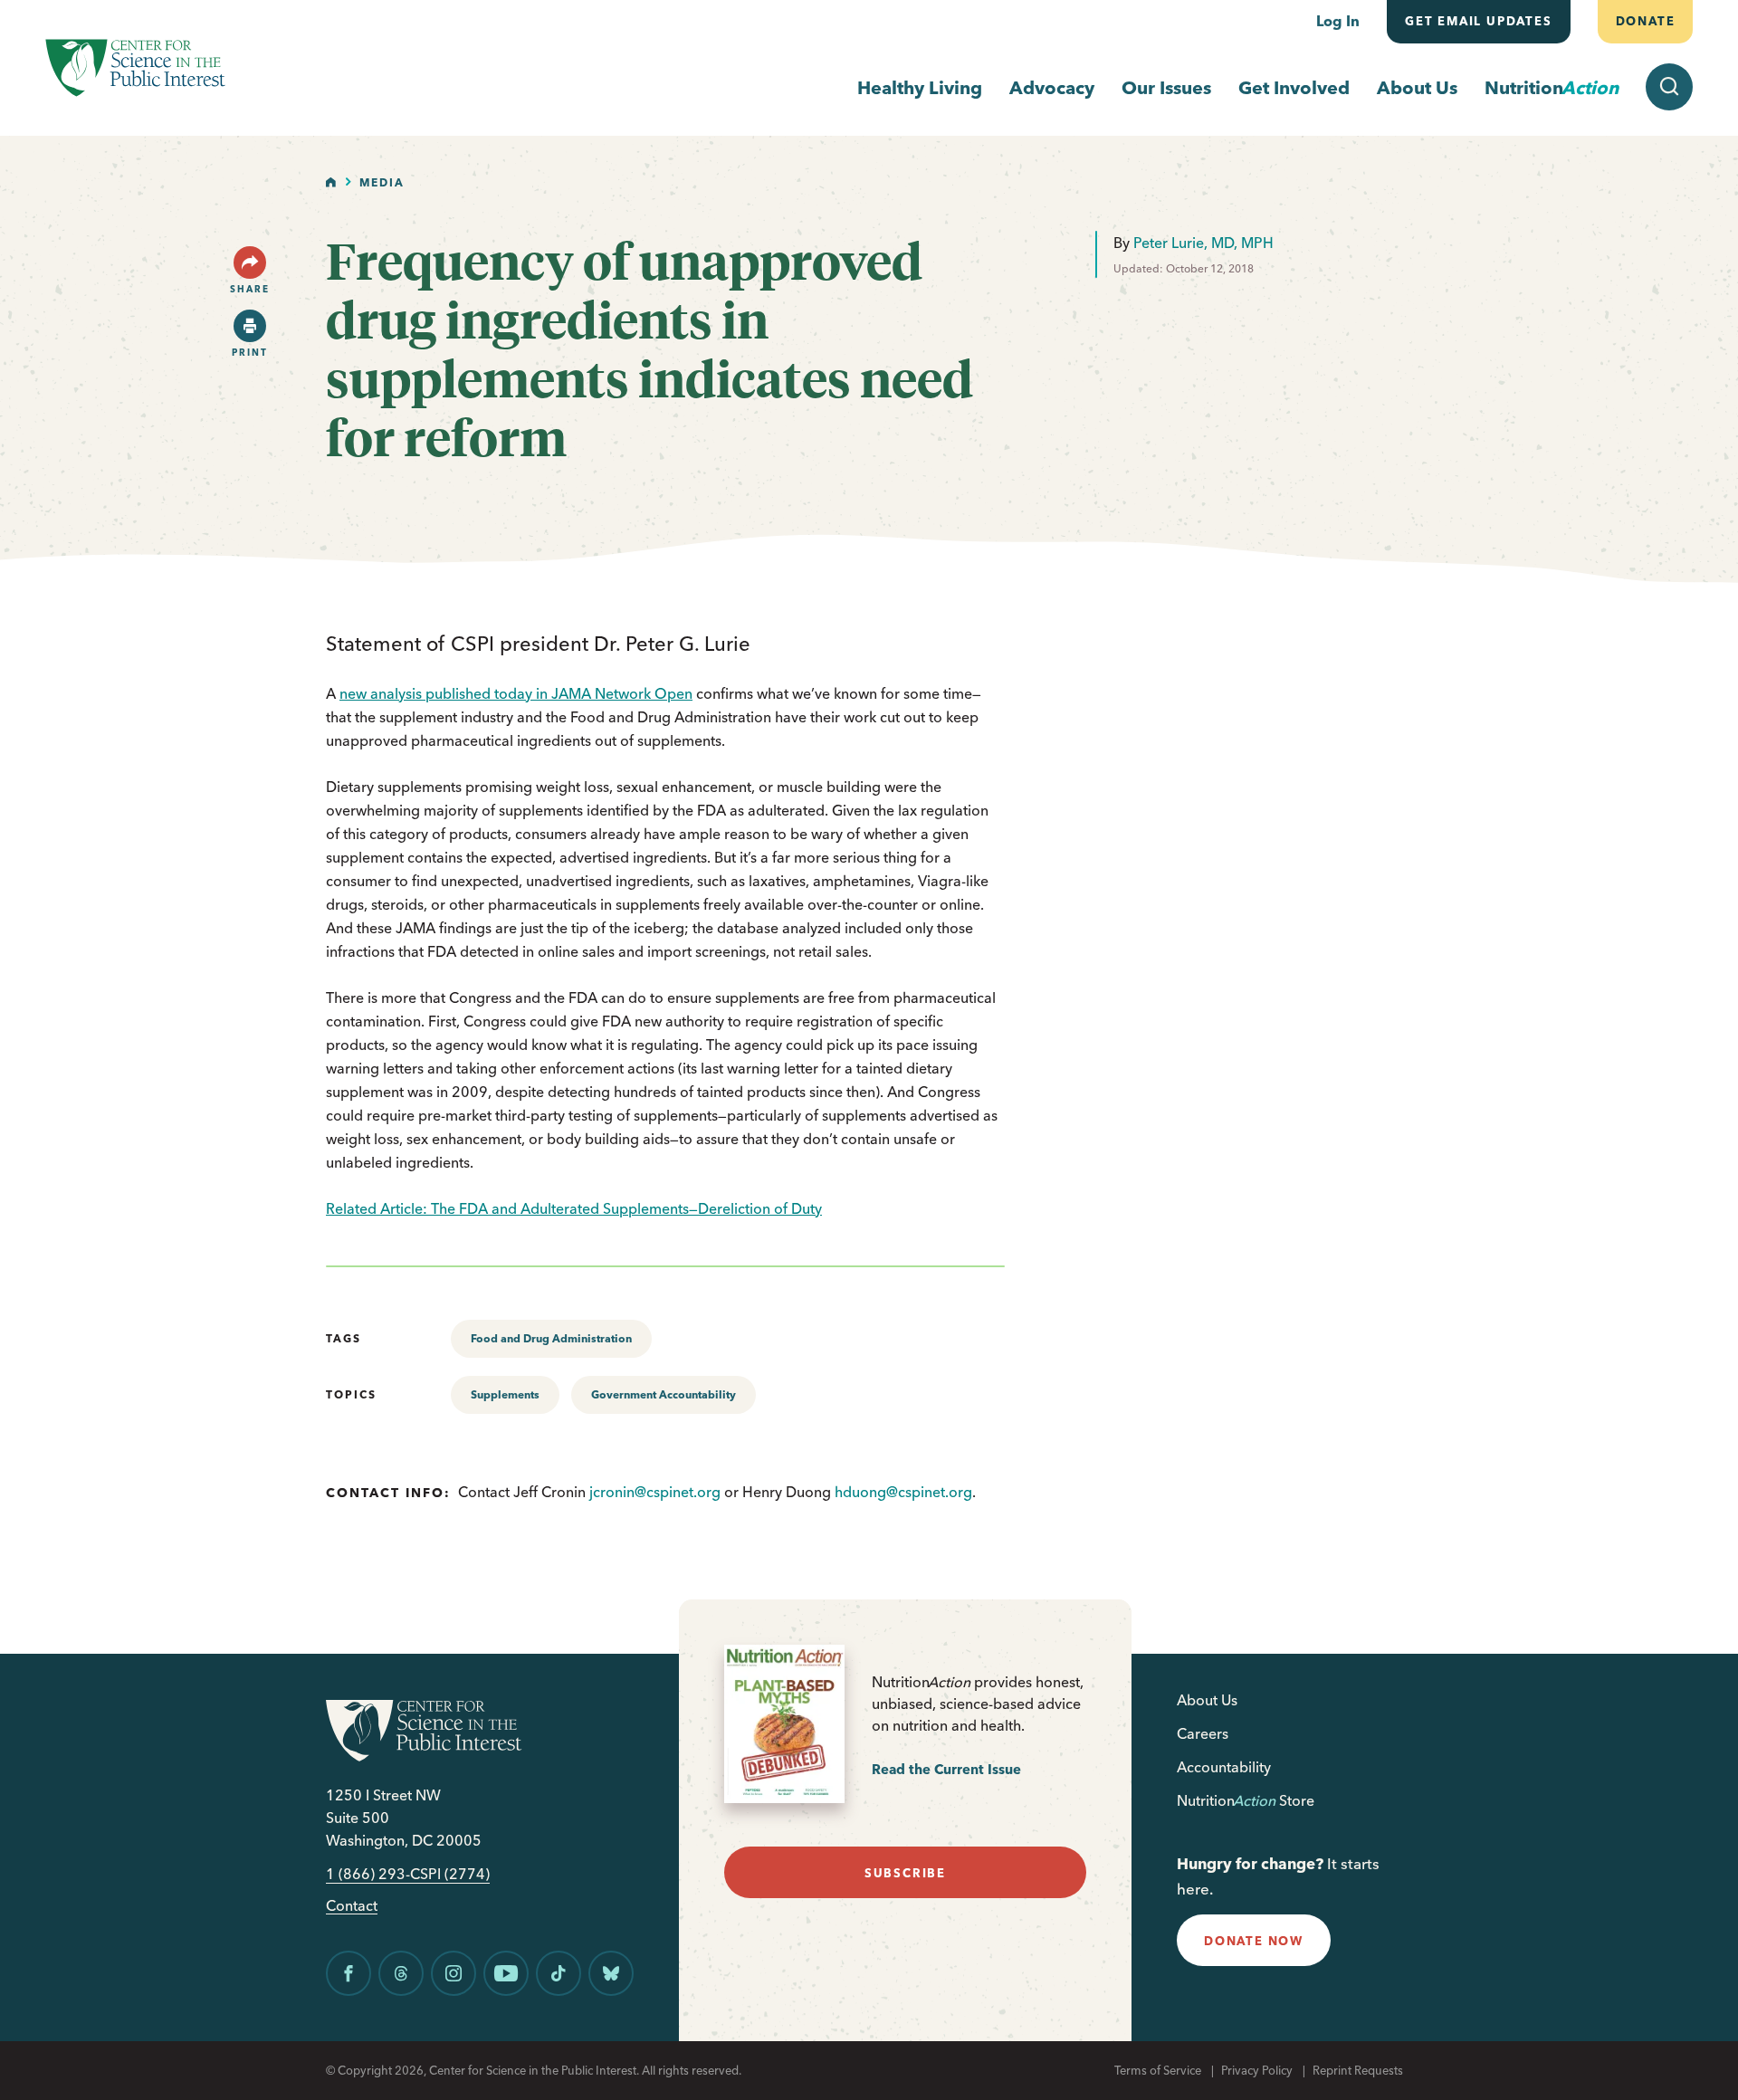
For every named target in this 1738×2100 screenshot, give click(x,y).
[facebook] (349, 1973)
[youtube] (506, 1973)
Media (382, 182)
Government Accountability (664, 1394)
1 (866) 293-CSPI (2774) (408, 1874)
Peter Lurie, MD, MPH (1203, 243)
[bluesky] (611, 1973)
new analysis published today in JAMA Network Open (516, 693)
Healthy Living (920, 87)
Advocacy (1052, 87)
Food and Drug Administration (551, 1338)
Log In (1338, 21)
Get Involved (1294, 87)
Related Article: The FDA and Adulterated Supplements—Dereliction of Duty (574, 1208)
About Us (1417, 87)
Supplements (505, 1394)
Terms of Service (1158, 2070)
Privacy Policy (1257, 2070)
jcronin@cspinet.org (655, 1492)
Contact (352, 1906)
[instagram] (454, 1973)
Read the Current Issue (946, 1769)
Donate (1645, 21)
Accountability (1224, 1767)
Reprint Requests (1358, 2070)
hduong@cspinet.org (903, 1492)
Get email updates (1479, 21)
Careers (1203, 1733)
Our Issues (1166, 87)
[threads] (401, 1973)
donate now (1254, 1941)
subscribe (905, 1873)
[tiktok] (559, 1973)
